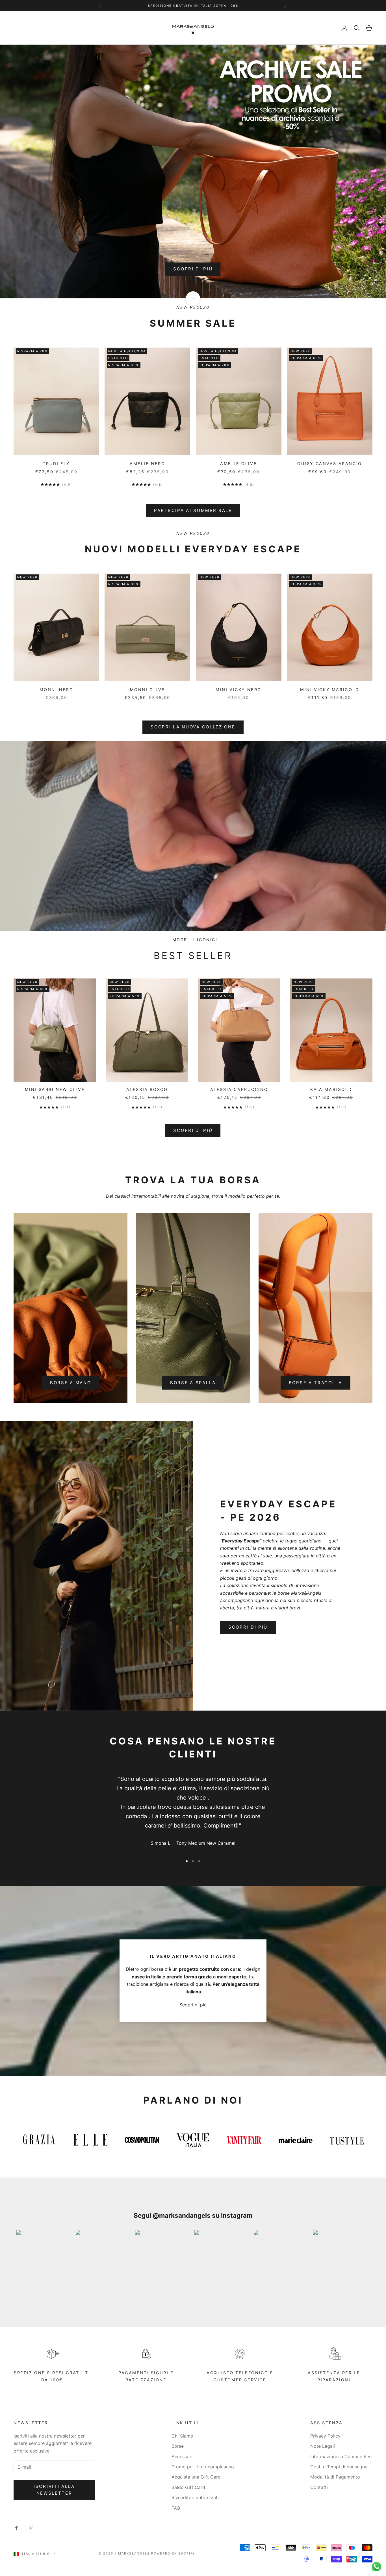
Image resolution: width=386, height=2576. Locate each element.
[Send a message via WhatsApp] (377, 2567)
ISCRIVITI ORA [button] (194, 193)
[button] (253, 41)
